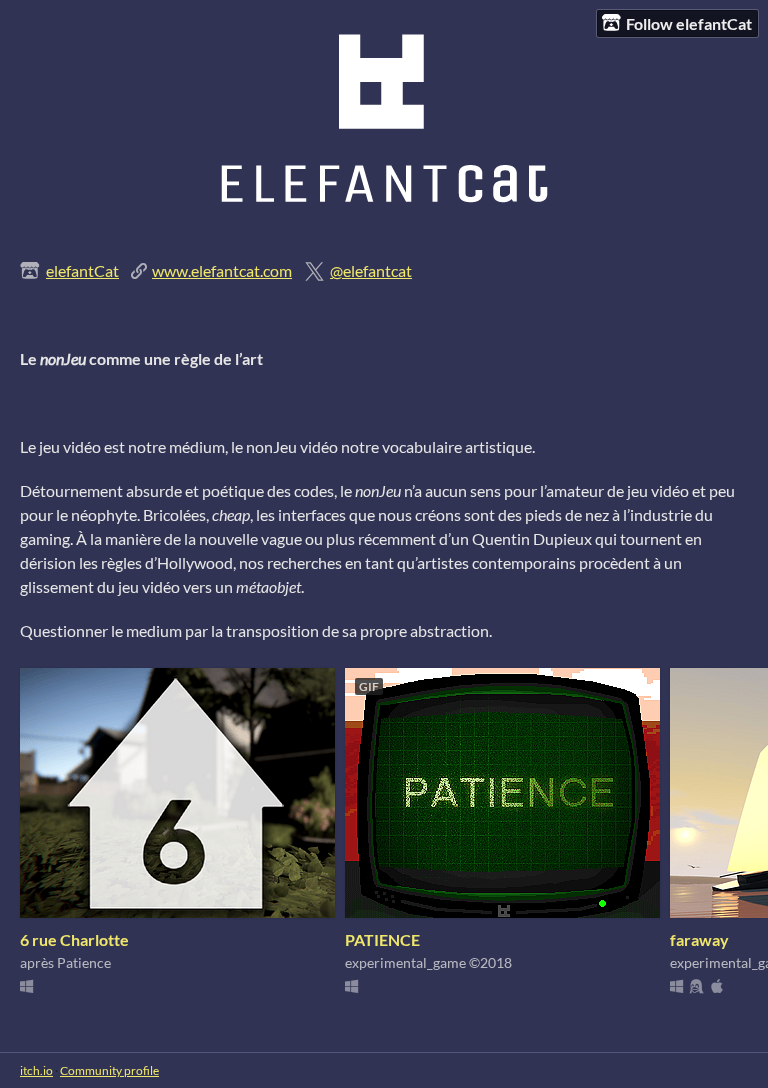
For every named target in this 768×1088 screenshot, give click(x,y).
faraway (699, 939)
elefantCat (82, 270)
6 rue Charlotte (74, 939)
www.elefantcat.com (222, 270)
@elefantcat (371, 270)
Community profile (109, 1070)
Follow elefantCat (689, 23)
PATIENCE (382, 939)
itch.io (36, 1070)
